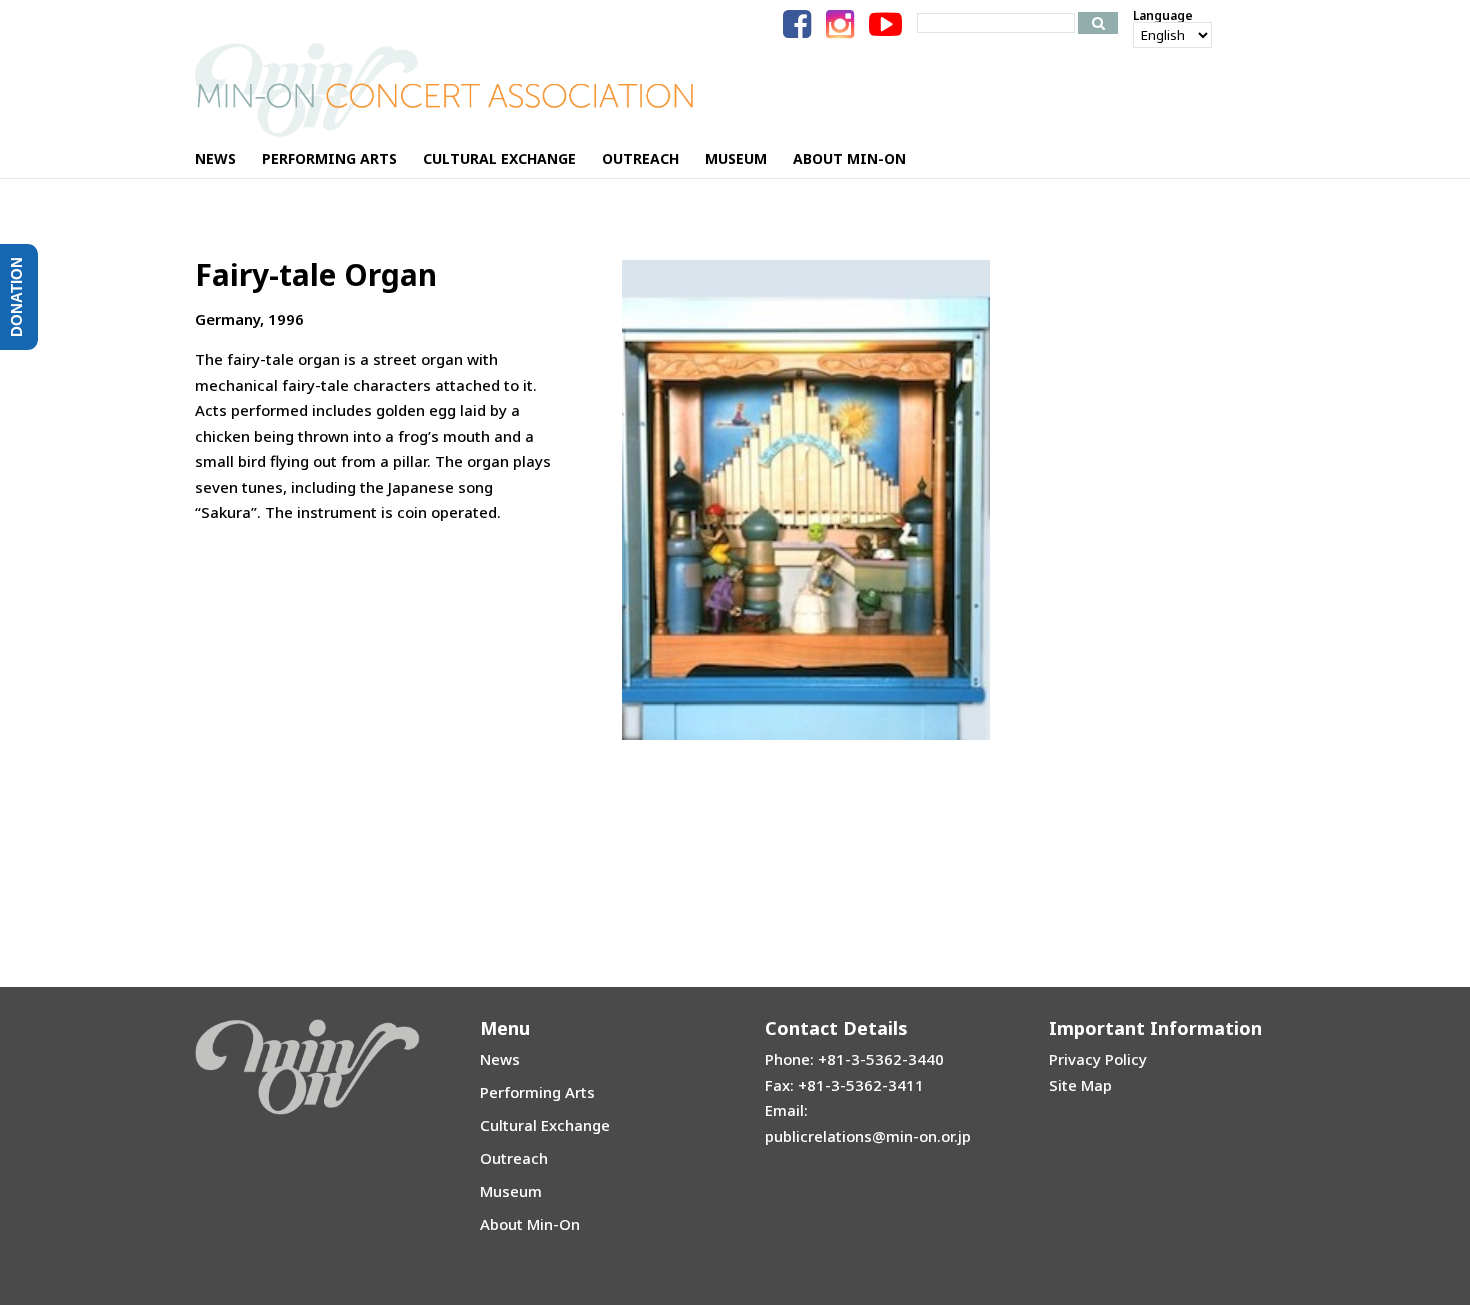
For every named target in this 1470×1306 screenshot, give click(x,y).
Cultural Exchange (545, 1125)
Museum (511, 1191)
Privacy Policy (1098, 1059)
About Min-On (530, 1224)
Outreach (514, 1158)
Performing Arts (537, 1092)
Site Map (1080, 1085)
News (500, 1059)
